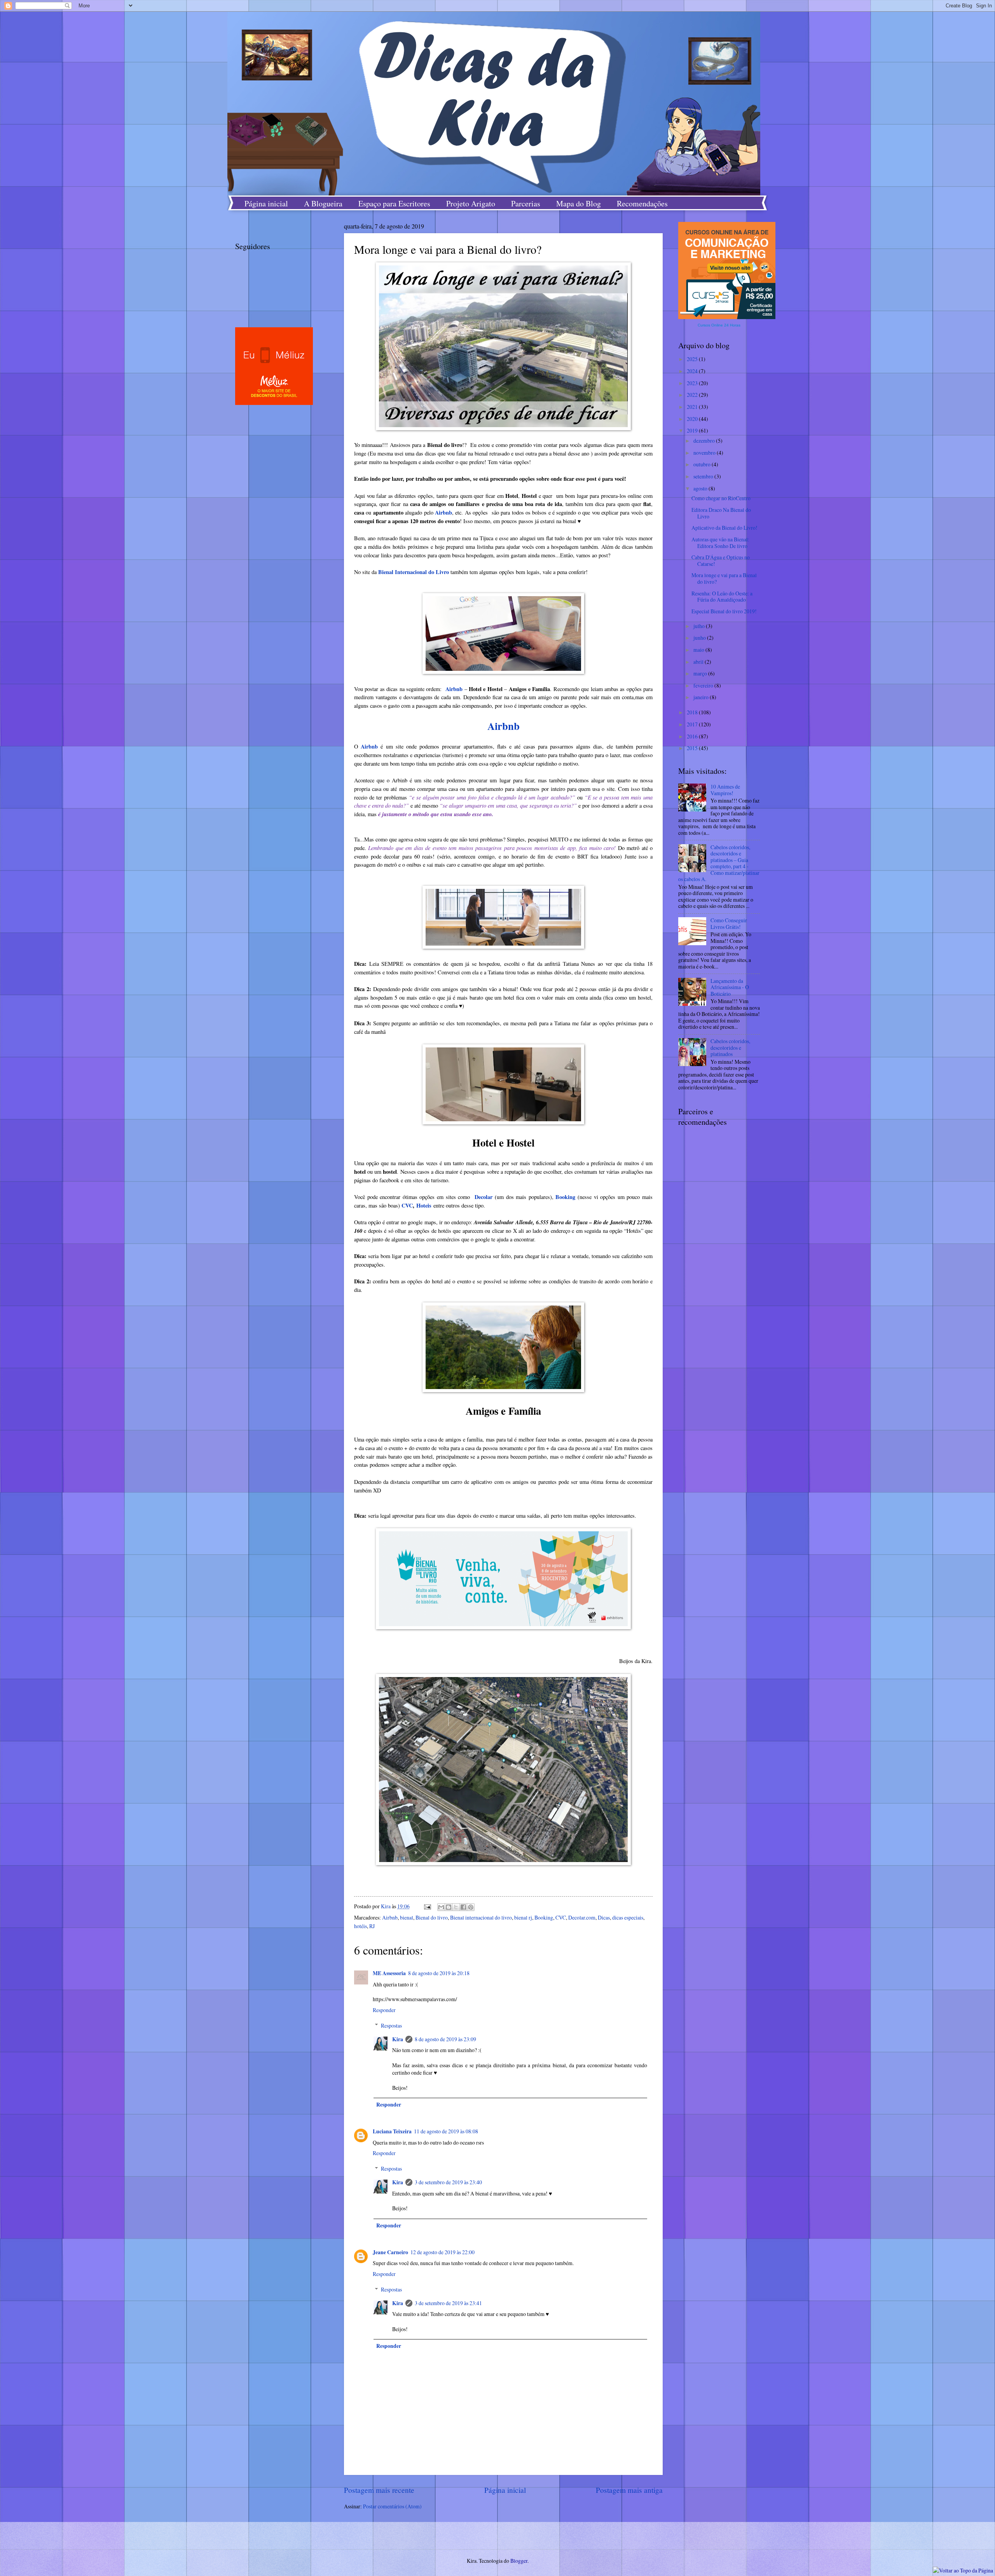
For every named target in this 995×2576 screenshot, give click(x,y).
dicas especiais (628, 1917)
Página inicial (266, 203)
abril (699, 662)
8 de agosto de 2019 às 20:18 (439, 1973)
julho (700, 626)
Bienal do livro (432, 1917)
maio (699, 650)
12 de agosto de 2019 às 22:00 (443, 2252)
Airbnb (443, 512)
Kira (398, 2039)
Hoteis (424, 1205)
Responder (384, 2010)
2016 (693, 736)
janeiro (702, 697)
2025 (693, 359)
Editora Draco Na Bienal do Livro (721, 513)
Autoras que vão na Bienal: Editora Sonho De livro (720, 543)
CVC (407, 1205)
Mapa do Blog (579, 203)
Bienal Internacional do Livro (414, 572)
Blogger (519, 2561)
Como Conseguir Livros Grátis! (729, 923)
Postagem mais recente (379, 2490)
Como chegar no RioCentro (721, 498)
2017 (693, 724)
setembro (704, 476)
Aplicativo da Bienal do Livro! (724, 528)
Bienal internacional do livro (481, 1917)
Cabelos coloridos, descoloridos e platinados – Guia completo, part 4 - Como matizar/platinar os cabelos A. (719, 863)
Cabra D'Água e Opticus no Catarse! (721, 560)
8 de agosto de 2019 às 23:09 (445, 2039)
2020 (693, 419)
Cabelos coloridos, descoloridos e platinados (730, 1047)
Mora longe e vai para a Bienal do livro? (724, 578)
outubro (703, 464)
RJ (372, 1926)
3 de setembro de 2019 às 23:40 (448, 2182)
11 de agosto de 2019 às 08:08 (446, 2131)
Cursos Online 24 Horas (719, 325)
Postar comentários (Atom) (392, 2506)
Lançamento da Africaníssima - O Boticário (730, 987)
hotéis (360, 1926)
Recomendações (642, 203)
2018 (693, 712)
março (701, 673)
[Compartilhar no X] (456, 1907)
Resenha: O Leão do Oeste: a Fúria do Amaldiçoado (722, 597)
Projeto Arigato (471, 203)
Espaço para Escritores (394, 203)
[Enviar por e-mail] (441, 1907)
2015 (693, 748)
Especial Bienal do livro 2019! (724, 611)
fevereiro (704, 685)
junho (700, 638)
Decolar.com (582, 1917)
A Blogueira (323, 203)
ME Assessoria (389, 1973)
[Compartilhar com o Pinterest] (471, 1907)
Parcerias (526, 203)
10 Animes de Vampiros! (725, 790)
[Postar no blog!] (449, 1907)
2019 (693, 430)
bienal (407, 1917)
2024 (693, 371)
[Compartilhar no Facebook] (463, 1907)
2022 (693, 395)
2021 (693, 407)
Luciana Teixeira (392, 2131)
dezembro (705, 441)
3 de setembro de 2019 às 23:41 (448, 2303)
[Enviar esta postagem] (427, 1906)
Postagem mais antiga (629, 2490)
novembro (705, 453)
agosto (701, 488)
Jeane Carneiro (390, 2252)
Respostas (391, 2025)
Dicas (604, 1917)
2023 (693, 383)
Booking (565, 1197)
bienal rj (523, 1917)
